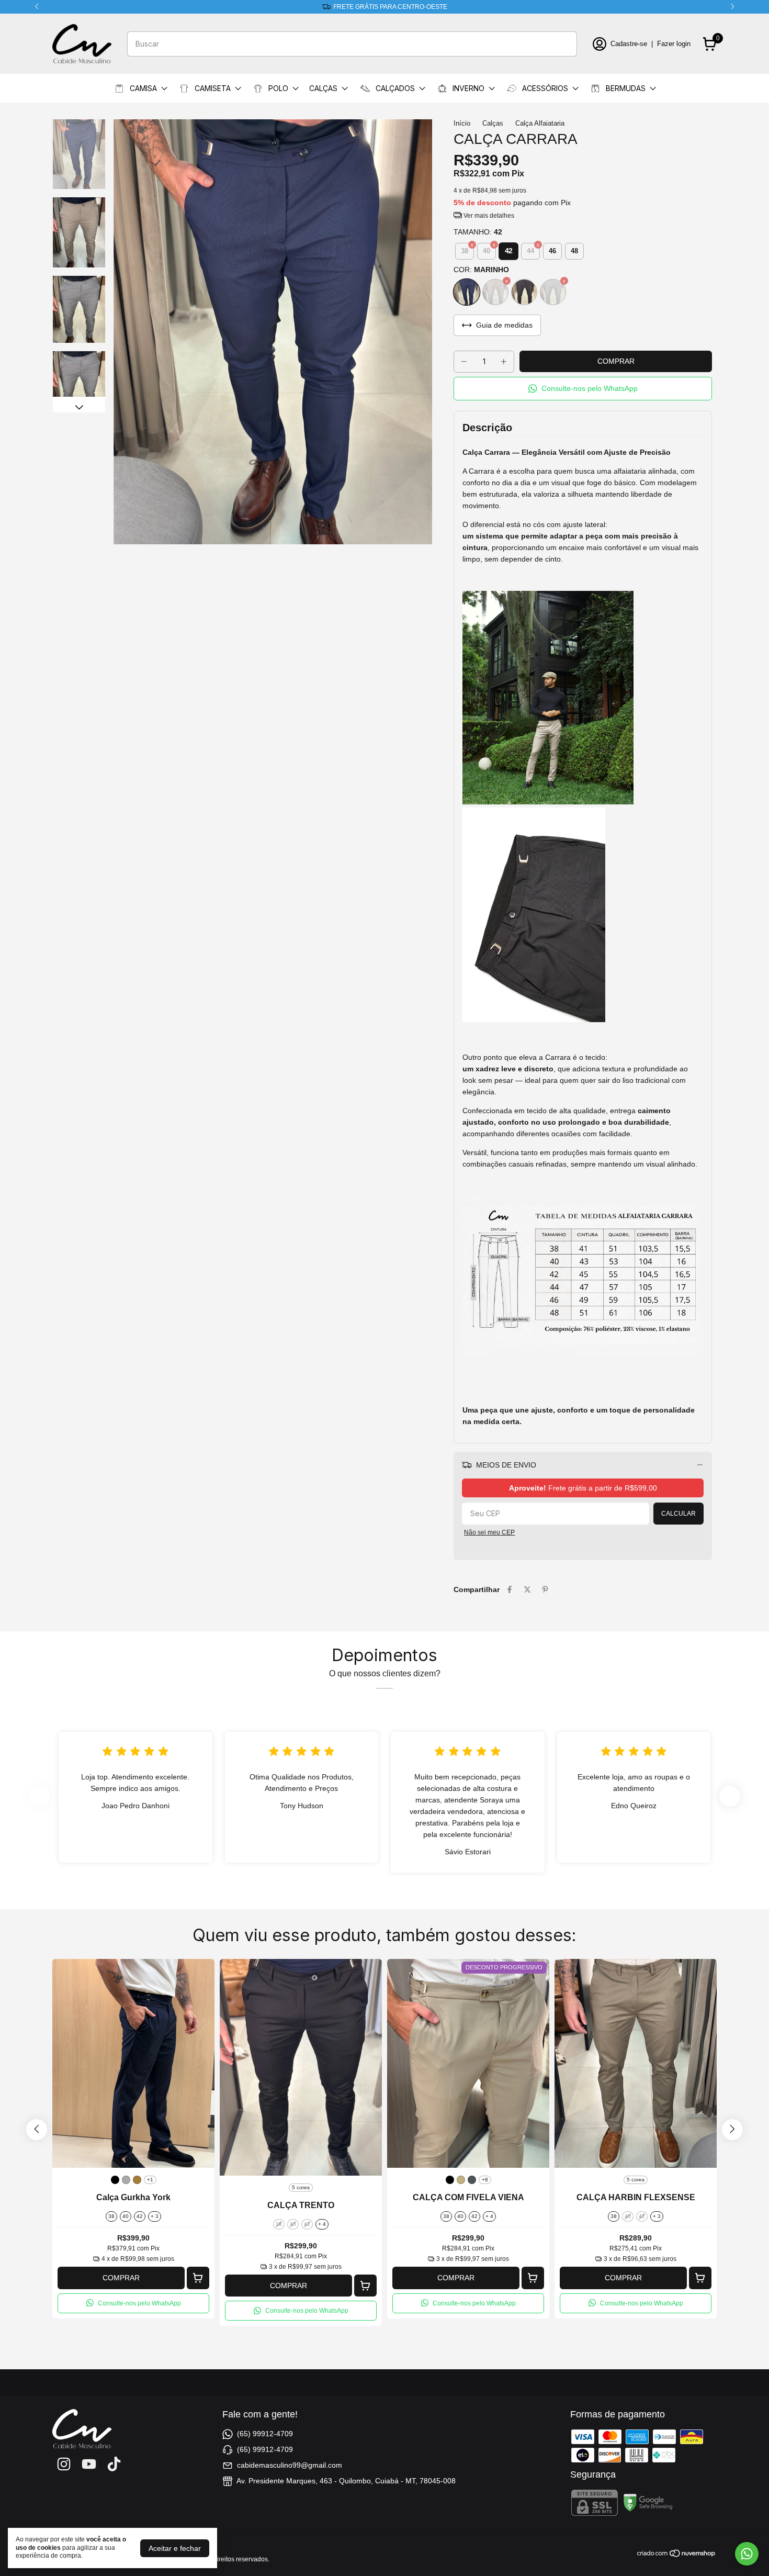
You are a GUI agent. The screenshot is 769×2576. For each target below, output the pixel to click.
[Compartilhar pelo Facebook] (510, 1589)
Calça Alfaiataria (540, 123)
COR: (481, 270)
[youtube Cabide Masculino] (89, 2464)
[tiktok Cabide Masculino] (114, 2464)
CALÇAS (323, 88)
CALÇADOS (395, 88)
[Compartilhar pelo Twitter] (527, 1589)
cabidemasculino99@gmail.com (290, 2465)
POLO (278, 88)
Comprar (121, 2278)
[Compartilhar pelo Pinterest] (545, 1589)
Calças (493, 123)
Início (462, 123)
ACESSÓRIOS (545, 88)
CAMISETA (213, 88)
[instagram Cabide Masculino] (64, 2464)
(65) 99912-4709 (265, 2434)
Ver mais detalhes (488, 216)
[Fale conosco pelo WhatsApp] (747, 2554)
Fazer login (674, 44)
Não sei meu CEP (489, 1532)
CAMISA (143, 88)
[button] (583, 389)
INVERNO (468, 88)
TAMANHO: (478, 232)
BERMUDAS (626, 88)
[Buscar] (563, 43)
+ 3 (155, 2216)
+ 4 (322, 2224)
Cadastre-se (629, 44)
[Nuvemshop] (677, 2555)
